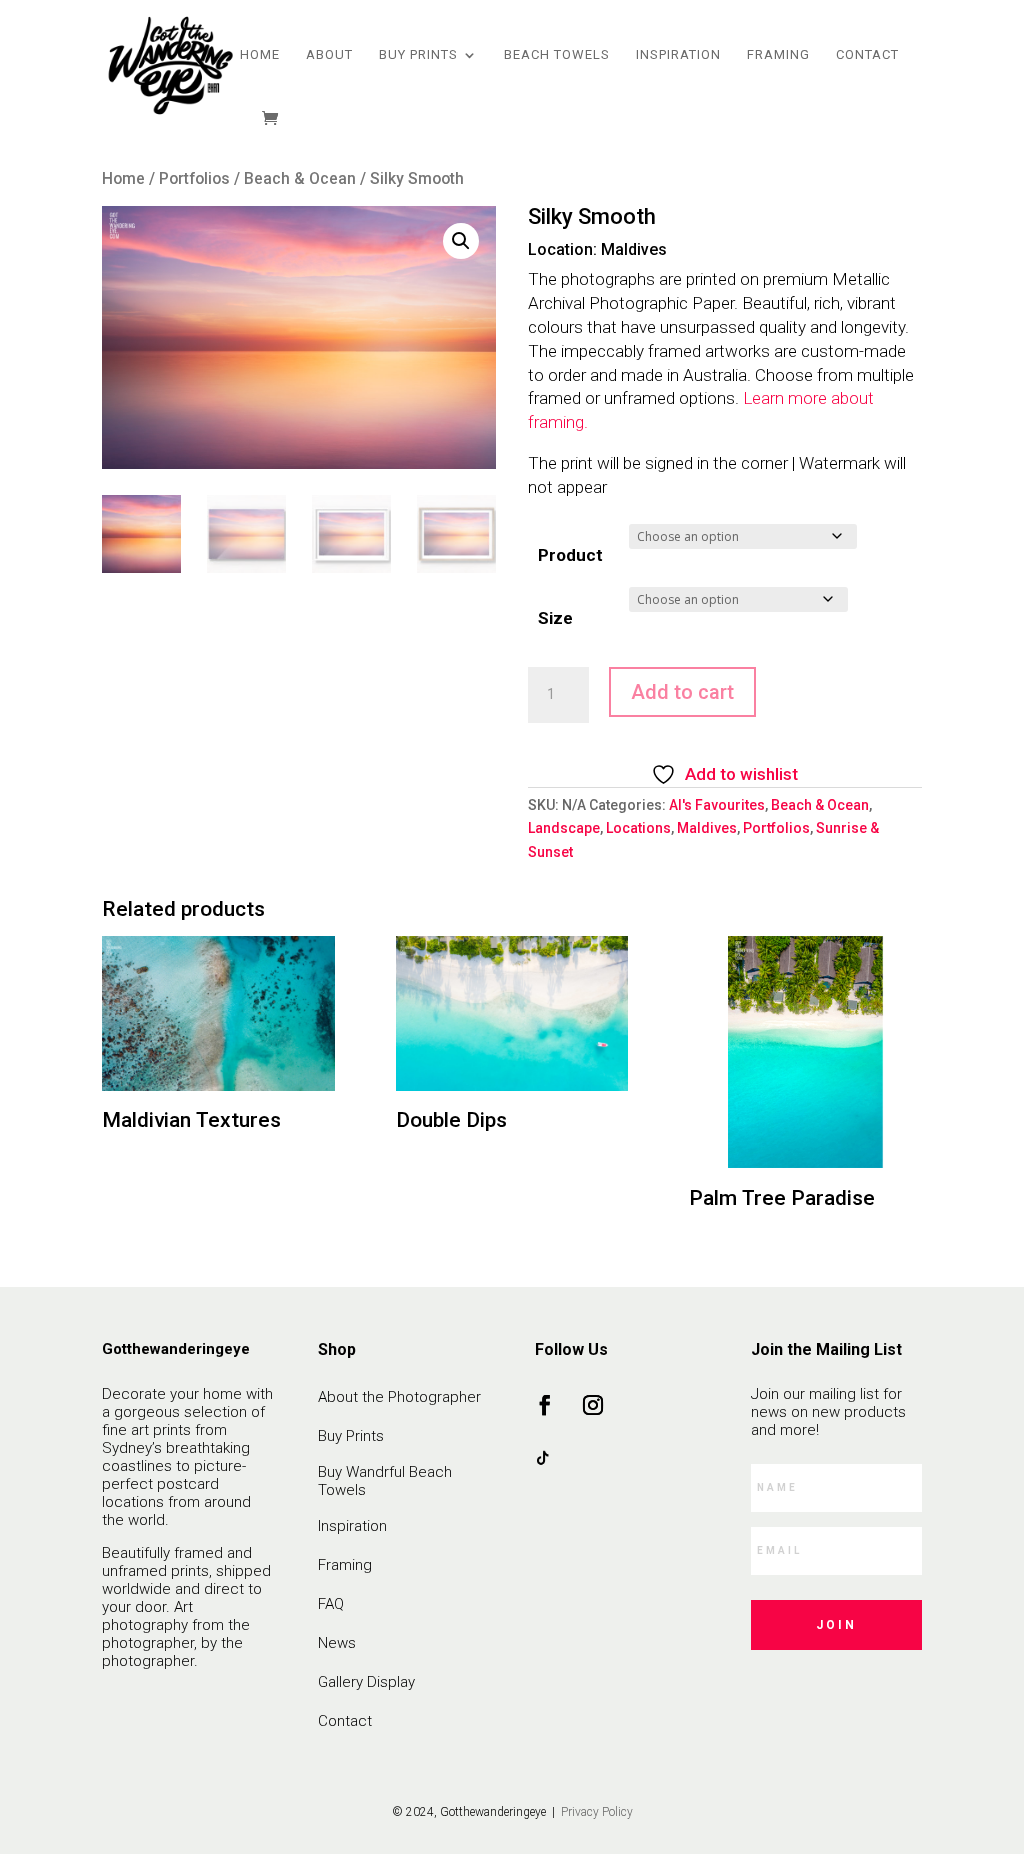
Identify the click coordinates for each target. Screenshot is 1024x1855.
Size (555, 618)
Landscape (564, 828)
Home (260, 55)
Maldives (707, 828)
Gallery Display (366, 1682)
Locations (638, 828)
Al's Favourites (717, 805)
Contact (867, 55)
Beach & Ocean (300, 178)
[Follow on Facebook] (545, 1405)
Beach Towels (557, 55)
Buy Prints (418, 55)
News (337, 1643)
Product (570, 555)
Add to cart (682, 692)
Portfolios (194, 178)
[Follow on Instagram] (593, 1405)
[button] (461, 241)
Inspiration (678, 55)
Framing (778, 55)
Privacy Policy (595, 1812)
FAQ (331, 1604)
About (329, 55)
